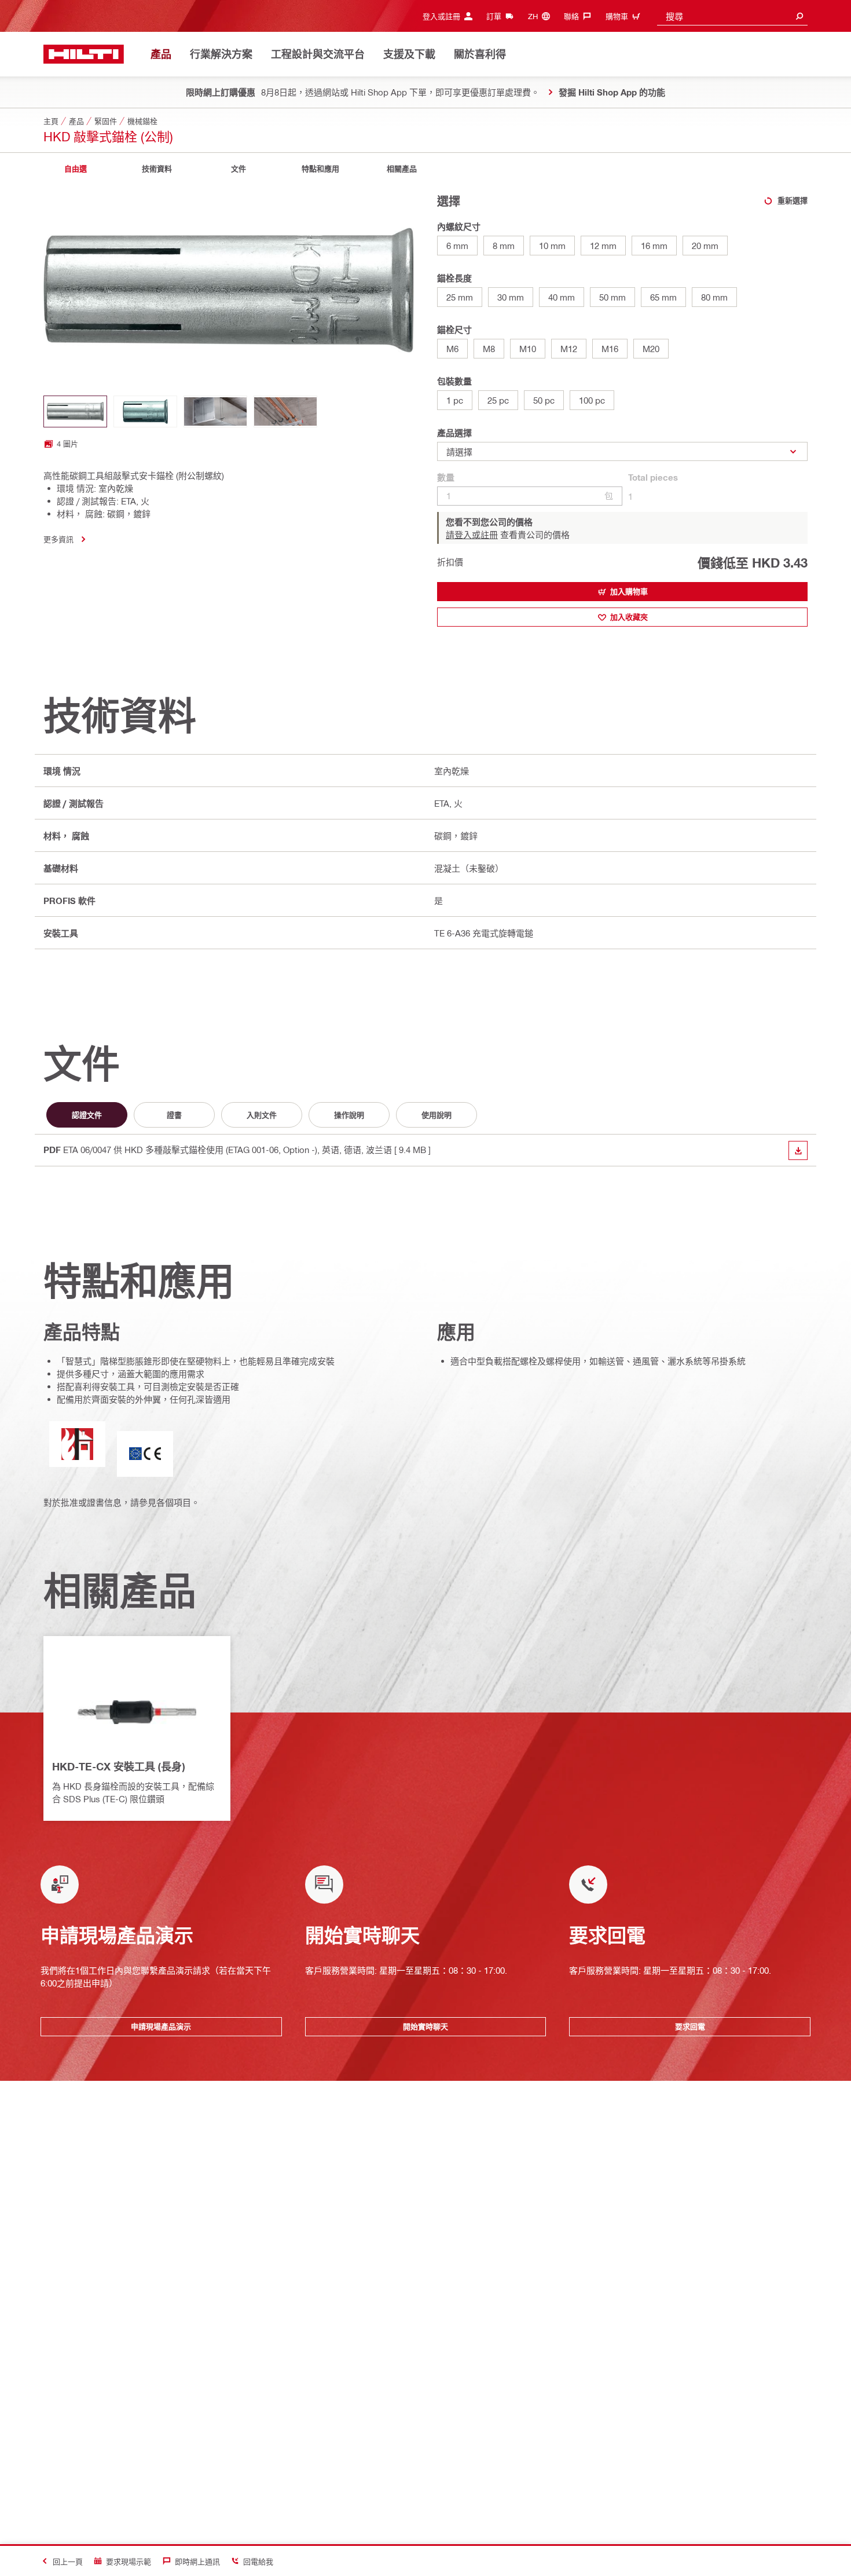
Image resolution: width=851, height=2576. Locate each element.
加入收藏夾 (629, 617)
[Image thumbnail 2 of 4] (145, 411)
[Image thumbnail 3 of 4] (215, 411)
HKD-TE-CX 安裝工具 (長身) (118, 1766)
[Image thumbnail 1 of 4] (75, 411)
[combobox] (732, 16)
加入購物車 (629, 591)
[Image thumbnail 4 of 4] (285, 411)
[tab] (75, 169)
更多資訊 (58, 539)
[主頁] (84, 54)
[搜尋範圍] (799, 16)
